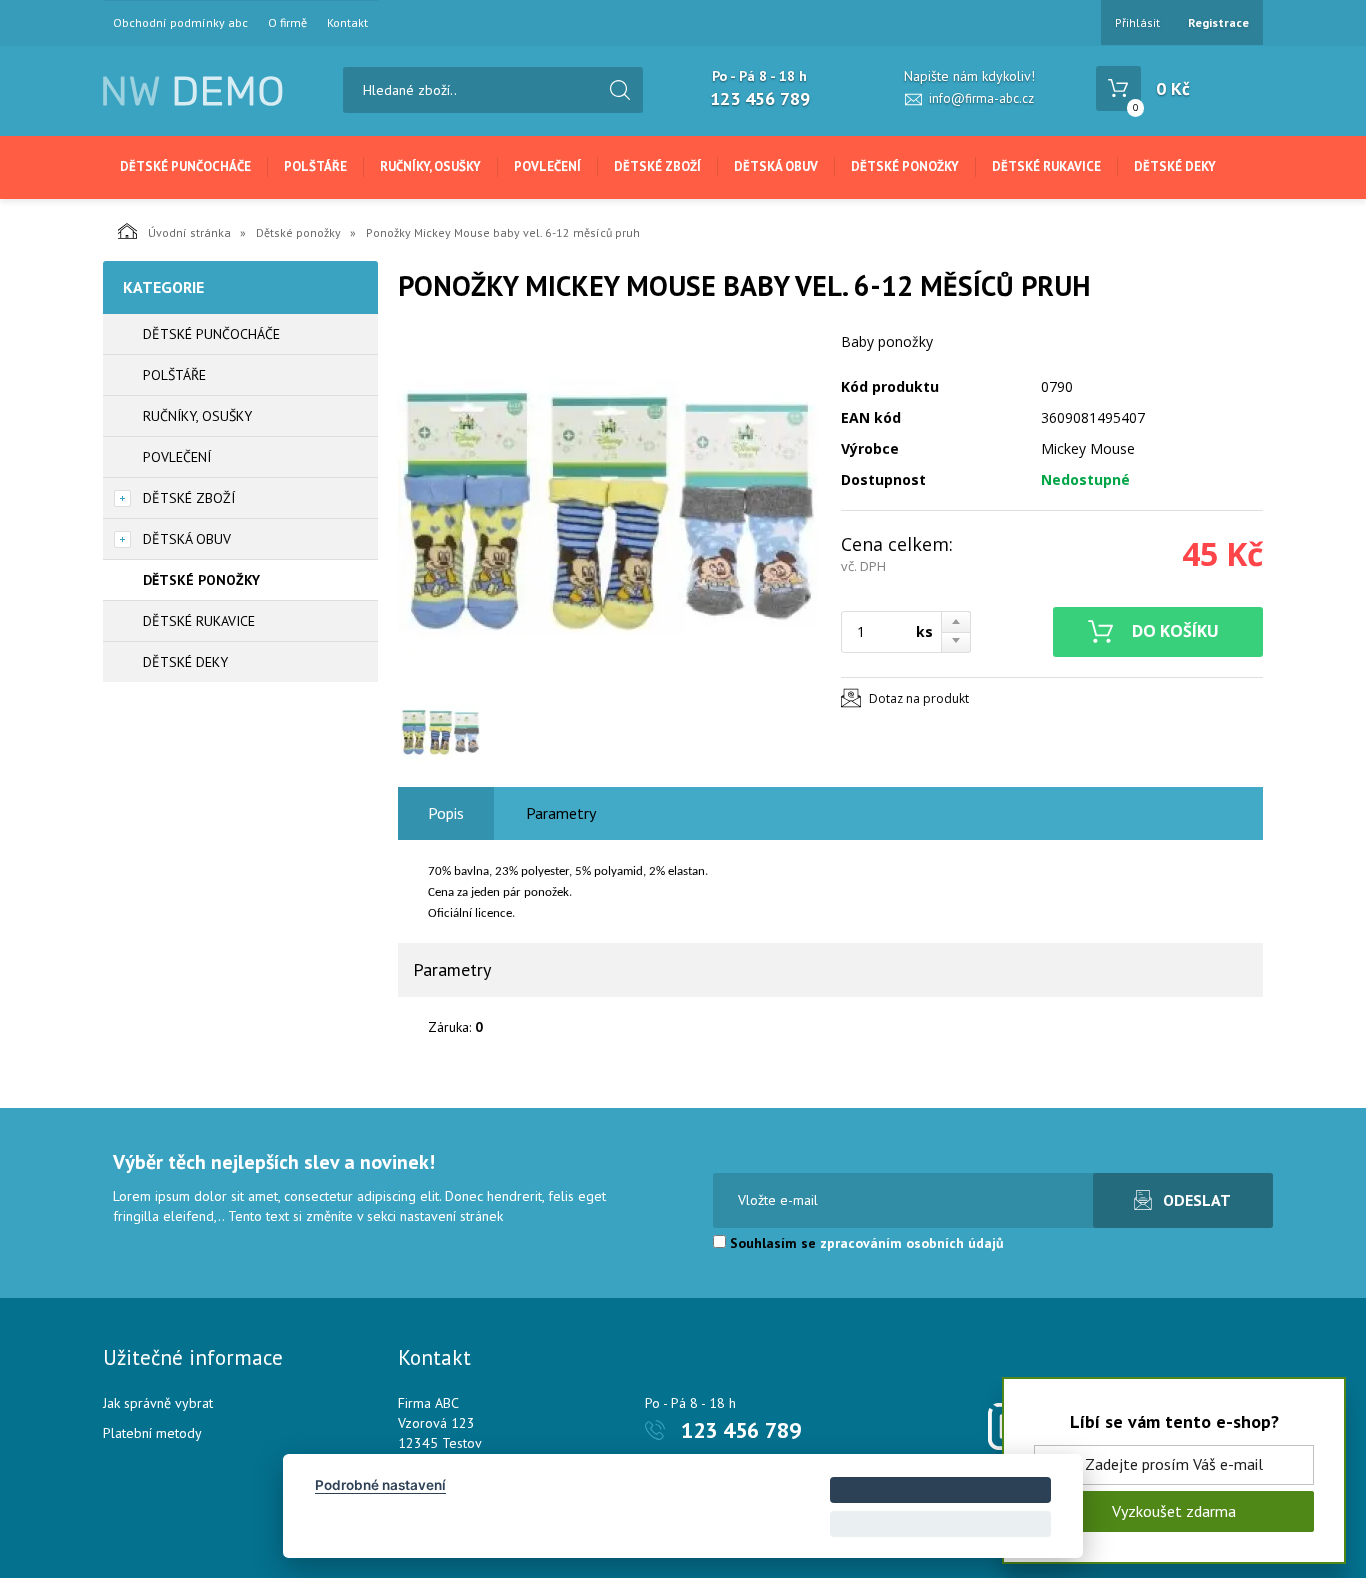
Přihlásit (1137, 22)
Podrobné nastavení (380, 1485)
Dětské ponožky (905, 166)
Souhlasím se (865, 1243)
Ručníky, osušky (430, 166)
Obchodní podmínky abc (180, 23)
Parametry (561, 813)
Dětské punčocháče (185, 166)
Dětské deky (1175, 166)
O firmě (287, 23)
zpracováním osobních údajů (912, 1243)
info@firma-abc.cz (981, 98)
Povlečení (547, 166)
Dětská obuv (776, 166)
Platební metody (152, 1433)
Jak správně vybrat (158, 1403)
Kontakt (347, 23)
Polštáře (315, 166)
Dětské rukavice (1046, 166)
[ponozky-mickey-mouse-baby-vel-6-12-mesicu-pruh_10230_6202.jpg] (608, 512)
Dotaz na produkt (919, 698)
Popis (446, 813)
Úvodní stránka (189, 232)
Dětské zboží (657, 166)
